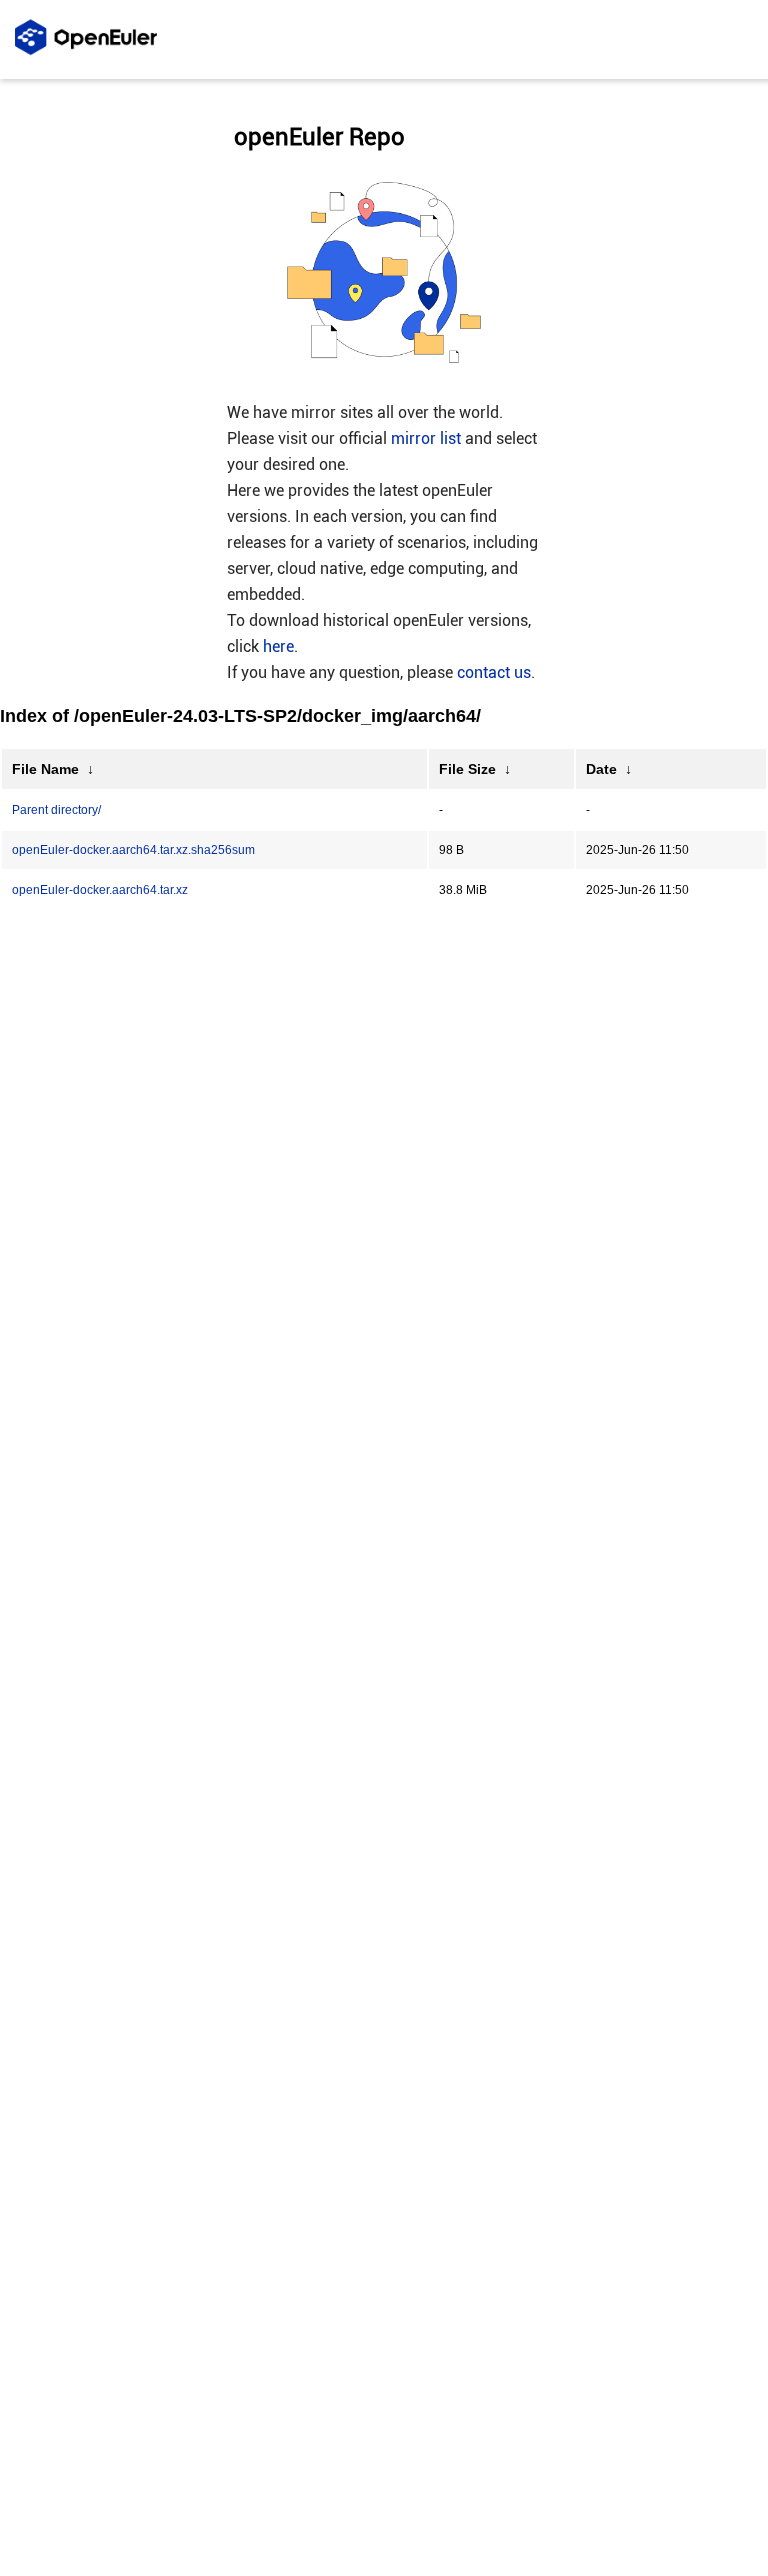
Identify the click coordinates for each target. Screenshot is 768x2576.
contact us (494, 672)
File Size (467, 769)
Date (601, 769)
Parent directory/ (56, 810)
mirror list (426, 438)
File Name (45, 769)
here (278, 646)
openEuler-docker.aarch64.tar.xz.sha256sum (133, 850)
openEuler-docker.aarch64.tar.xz (100, 890)
